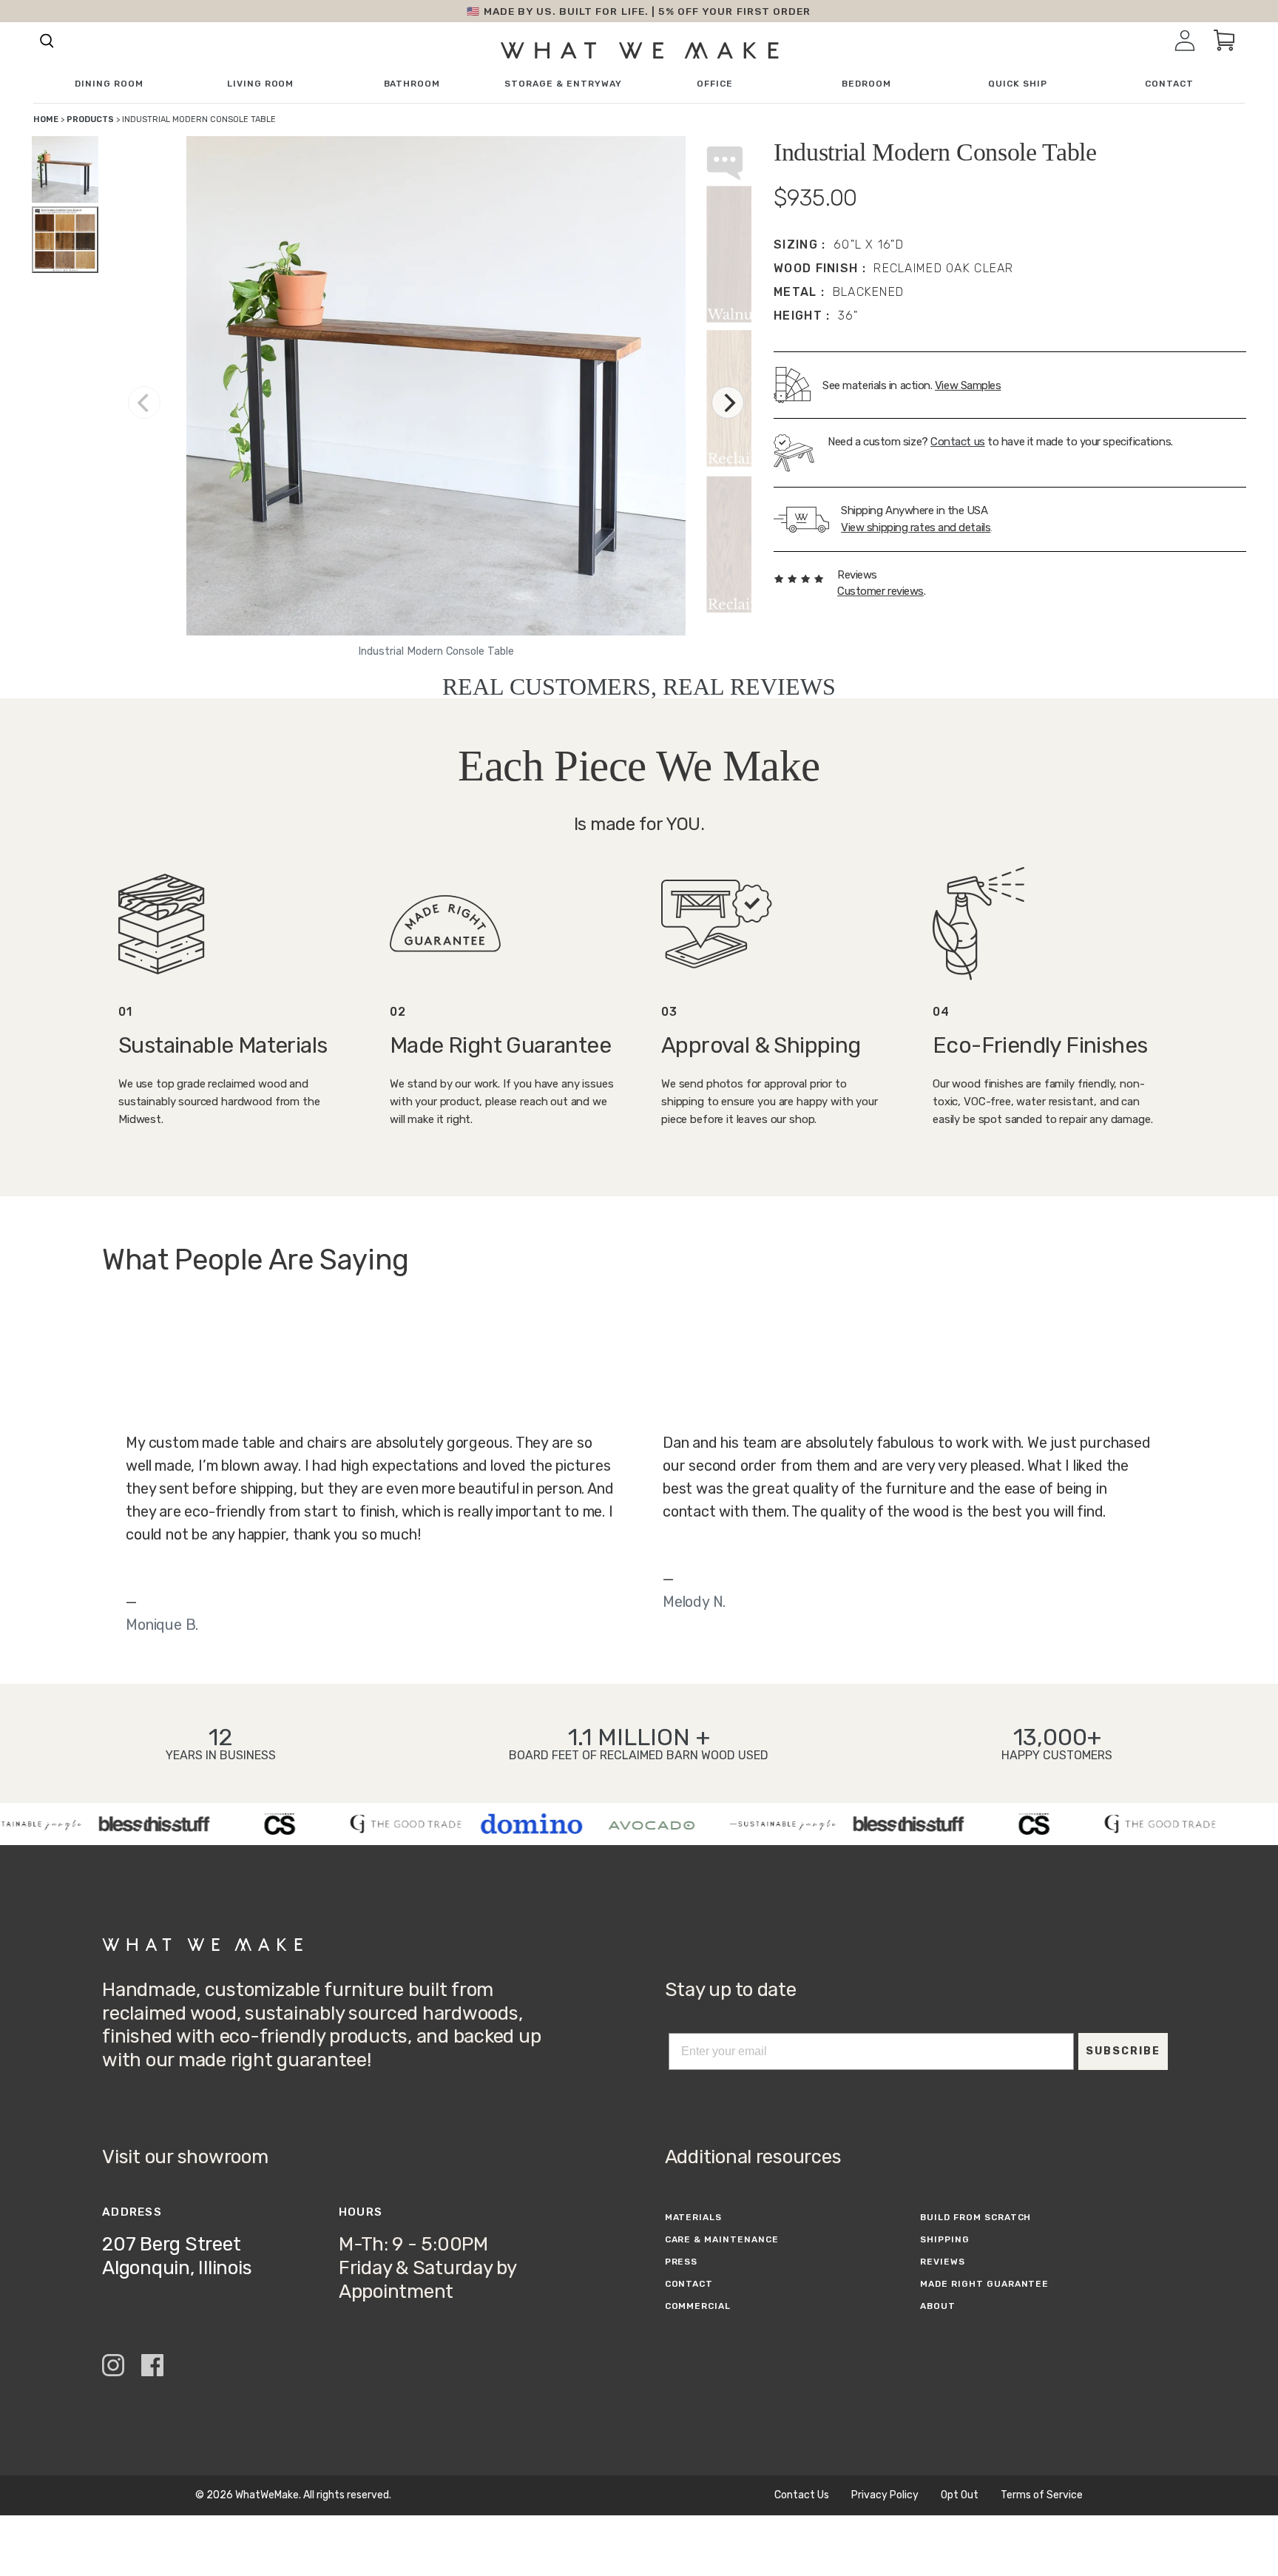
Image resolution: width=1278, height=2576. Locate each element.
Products (90, 119)
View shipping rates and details (916, 527)
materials (694, 2217)
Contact (689, 2284)
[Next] (728, 402)
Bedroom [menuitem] (866, 84)
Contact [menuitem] (1169, 84)
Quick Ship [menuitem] (1018, 84)
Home (46, 119)
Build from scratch (976, 2217)
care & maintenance (722, 2239)
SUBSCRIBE (1123, 2051)
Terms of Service (1042, 2495)
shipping (945, 2239)
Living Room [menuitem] (261, 84)
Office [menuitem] (715, 84)
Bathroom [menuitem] (412, 84)
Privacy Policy (885, 2495)
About (938, 2306)
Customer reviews (880, 591)
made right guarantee (984, 2284)
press (682, 2262)
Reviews (943, 2262)
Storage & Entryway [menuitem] (563, 84)
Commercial (698, 2306)
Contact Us (802, 2495)
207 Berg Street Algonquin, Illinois (177, 2256)
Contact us (958, 442)
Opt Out (960, 2495)
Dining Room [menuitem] (109, 84)
